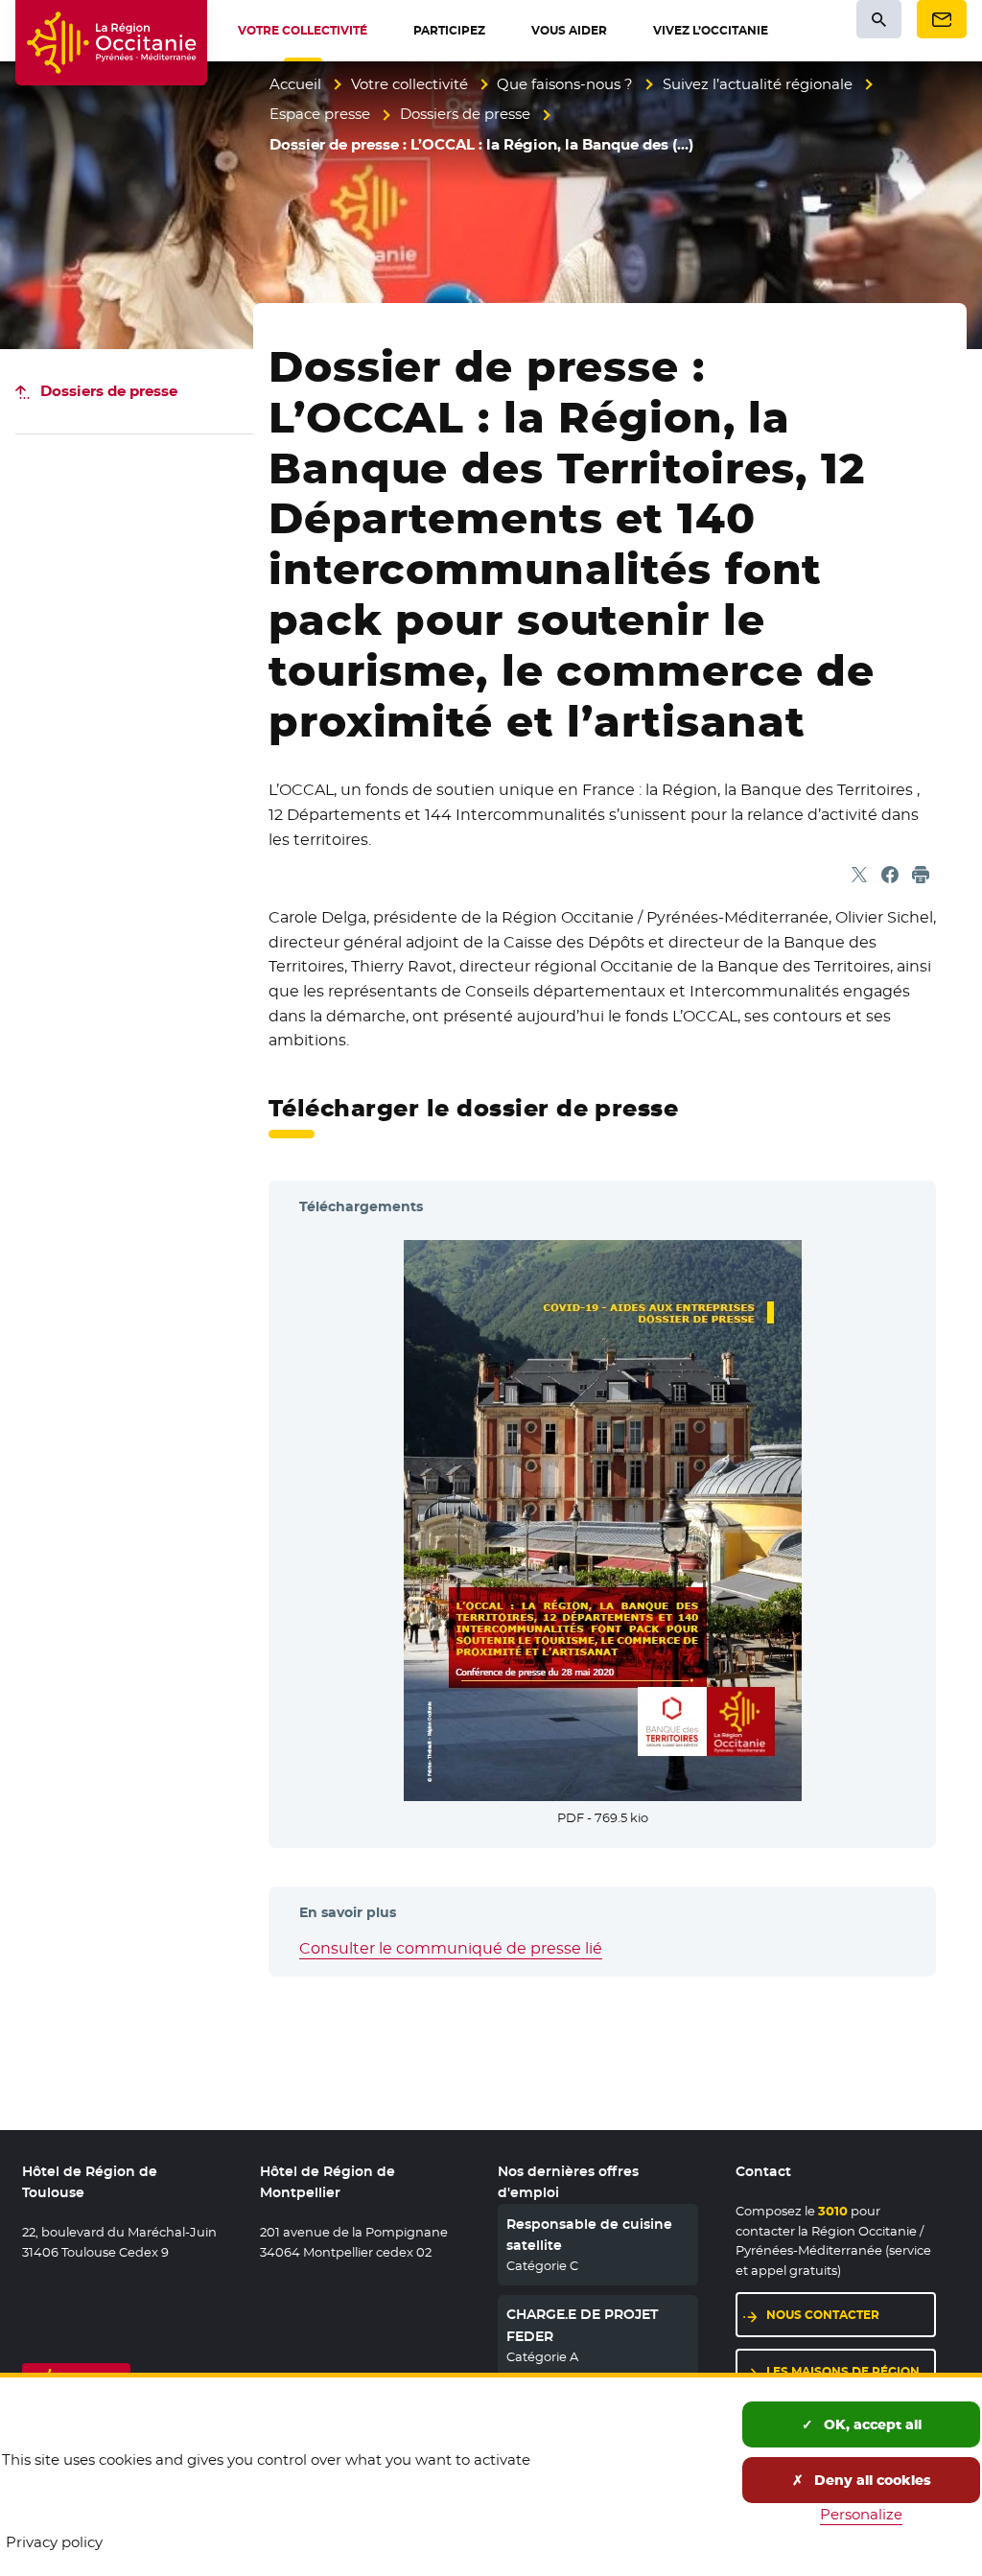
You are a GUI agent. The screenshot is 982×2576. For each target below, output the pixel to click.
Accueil (295, 84)
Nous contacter (823, 2315)
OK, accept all (871, 2424)
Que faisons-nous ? (565, 84)
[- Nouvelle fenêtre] (603, 1518)
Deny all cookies (871, 2480)
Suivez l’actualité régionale (758, 84)
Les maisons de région (843, 2371)
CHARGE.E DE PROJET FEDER (582, 2325)
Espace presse (320, 114)
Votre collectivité (409, 84)
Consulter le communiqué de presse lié (451, 1948)
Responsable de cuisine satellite (589, 2235)
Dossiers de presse (465, 114)
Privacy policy (54, 2542)
